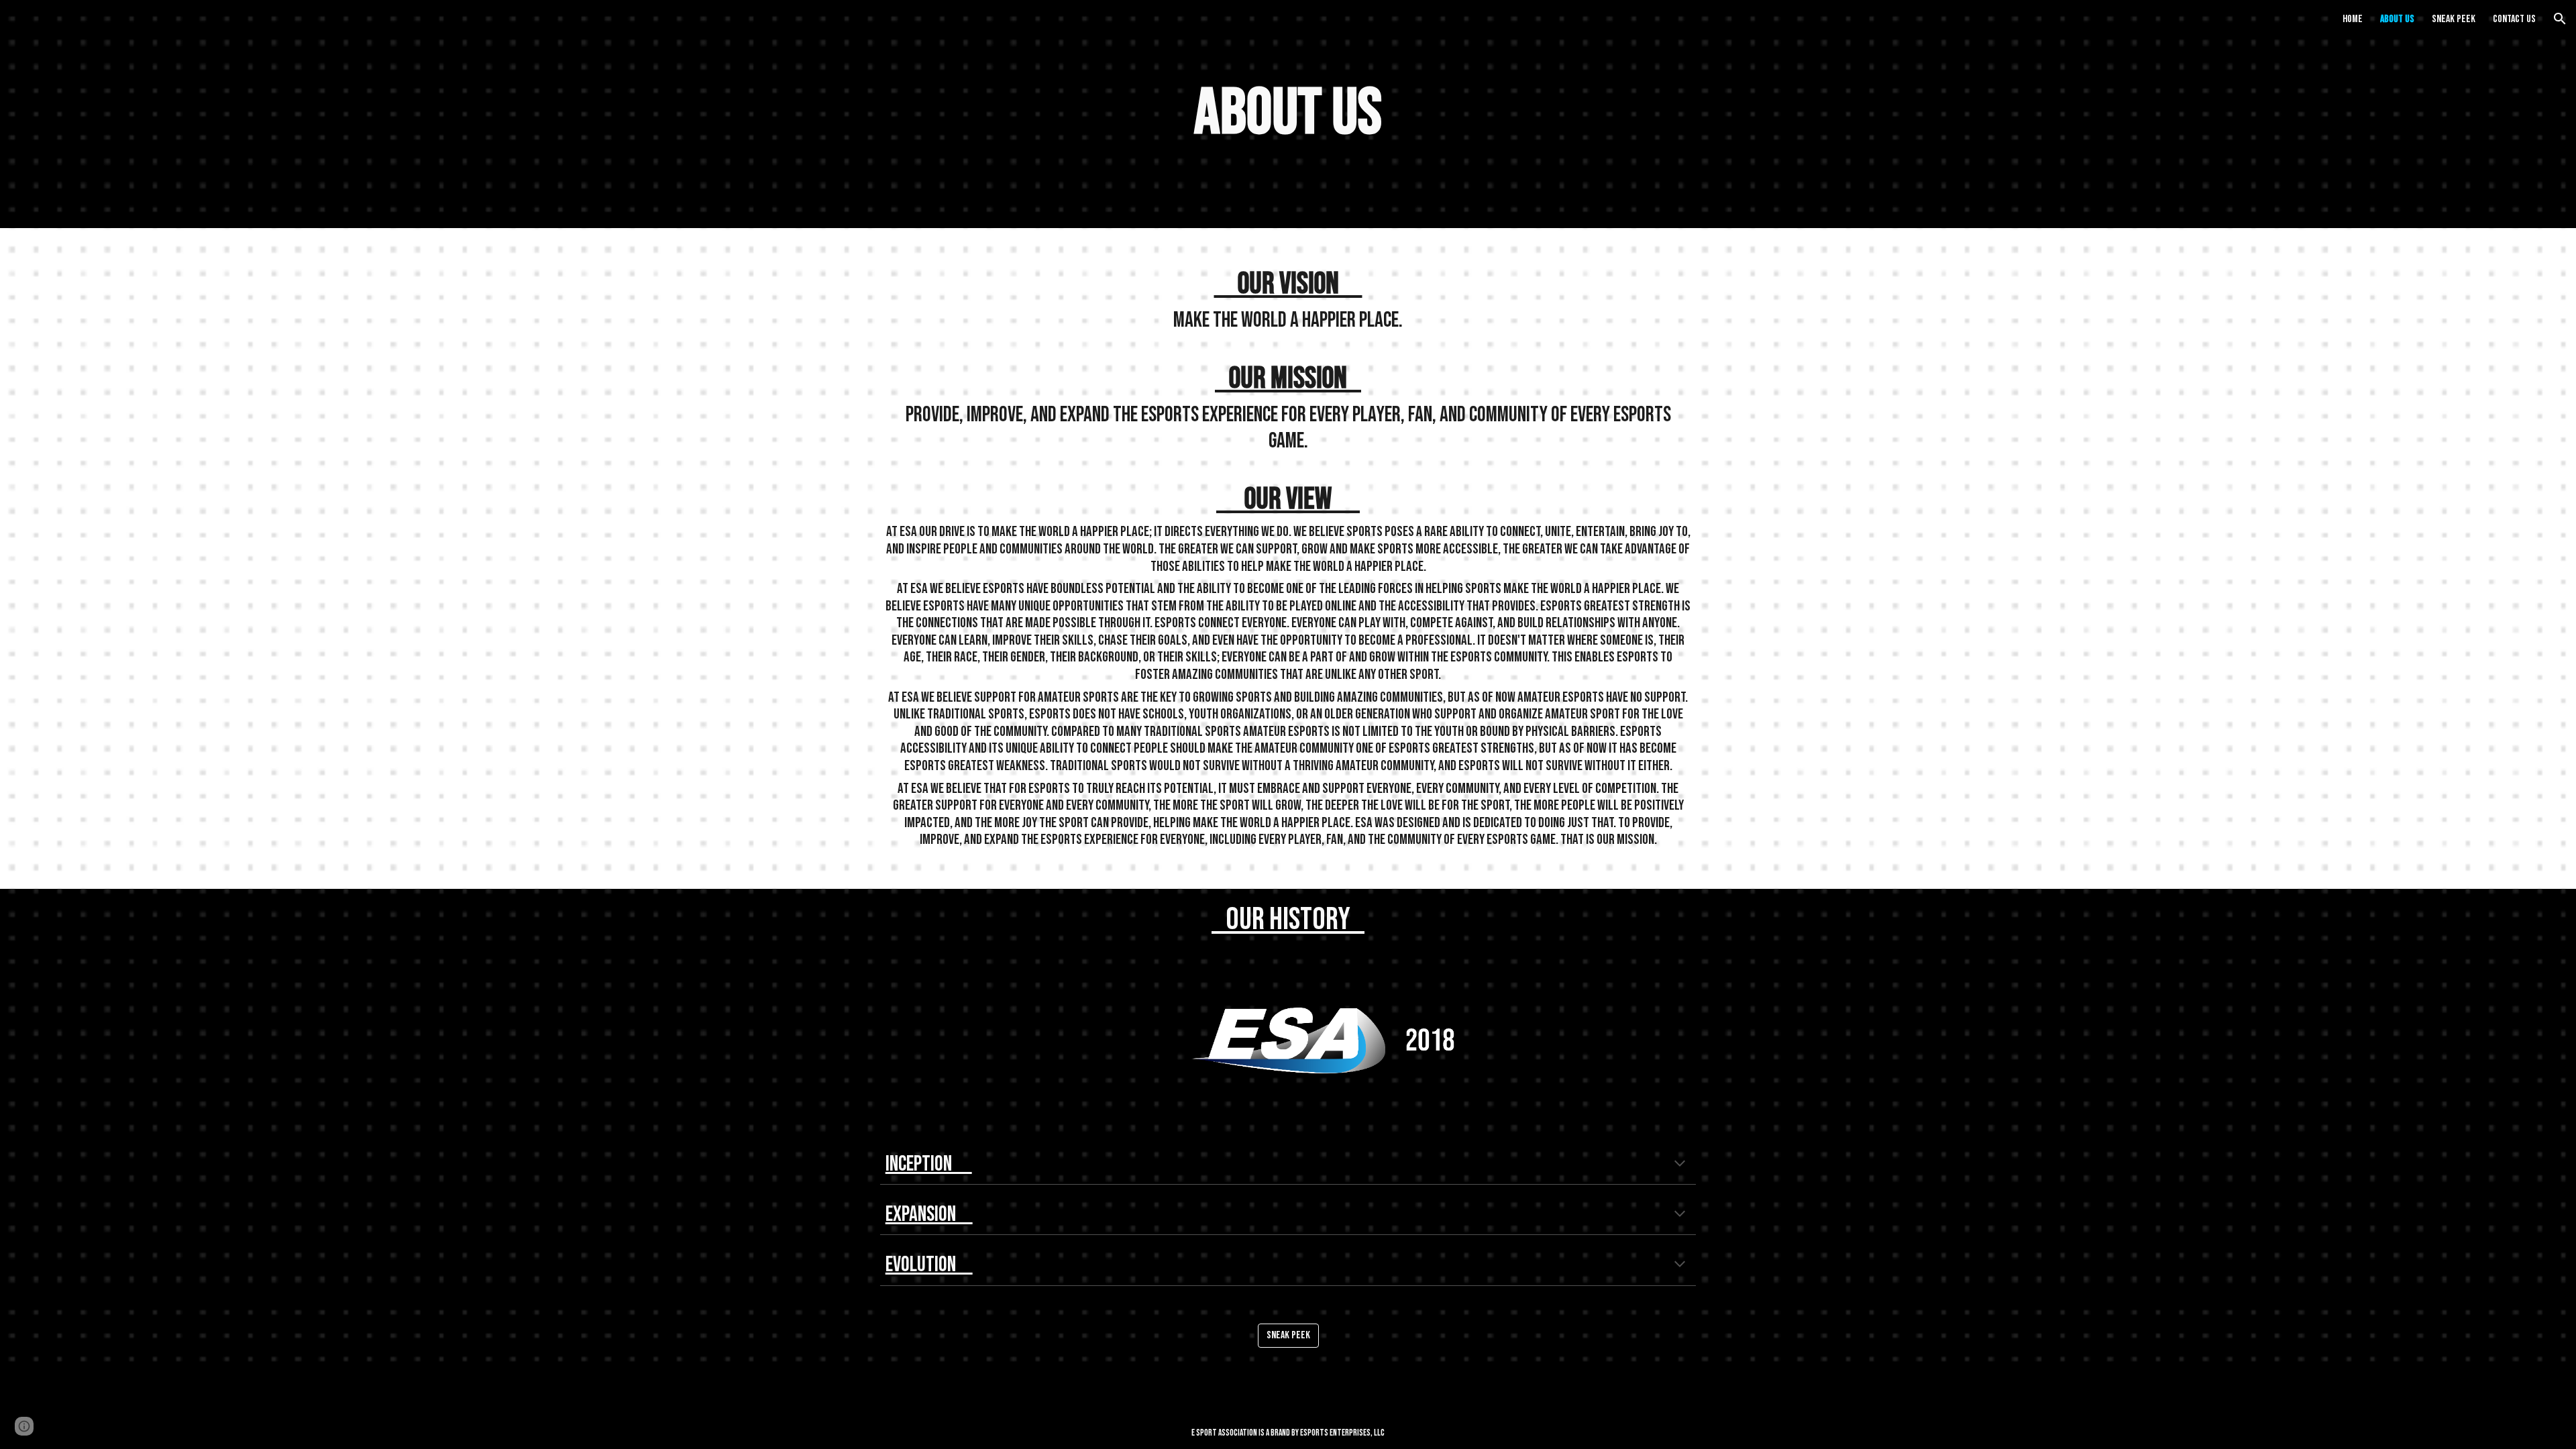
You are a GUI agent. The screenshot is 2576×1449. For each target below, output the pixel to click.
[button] (2560, 19)
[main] (1288, 114)
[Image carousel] (1288, 1040)
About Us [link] (2397, 19)
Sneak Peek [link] (2454, 19)
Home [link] (2353, 19)
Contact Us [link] (2514, 19)
